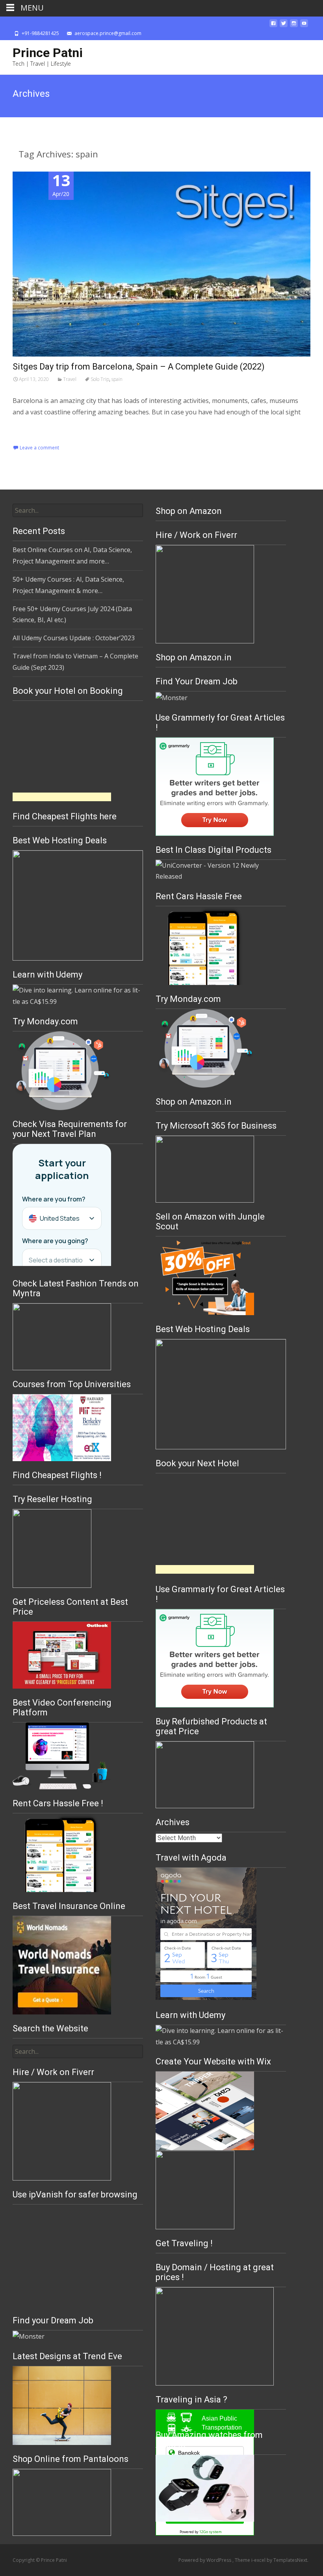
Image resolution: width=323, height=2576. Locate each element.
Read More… (32, 428)
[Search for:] (78, 510)
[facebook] (273, 26)
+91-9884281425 (40, 33)
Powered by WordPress (205, 2560)
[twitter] (284, 26)
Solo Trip (100, 379)
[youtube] (304, 26)
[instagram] (294, 26)
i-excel (259, 2560)
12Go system (211, 2532)
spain (117, 379)
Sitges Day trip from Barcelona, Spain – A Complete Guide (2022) (139, 367)
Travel (70, 379)
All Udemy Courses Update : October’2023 (74, 638)
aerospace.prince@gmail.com (108, 33)
